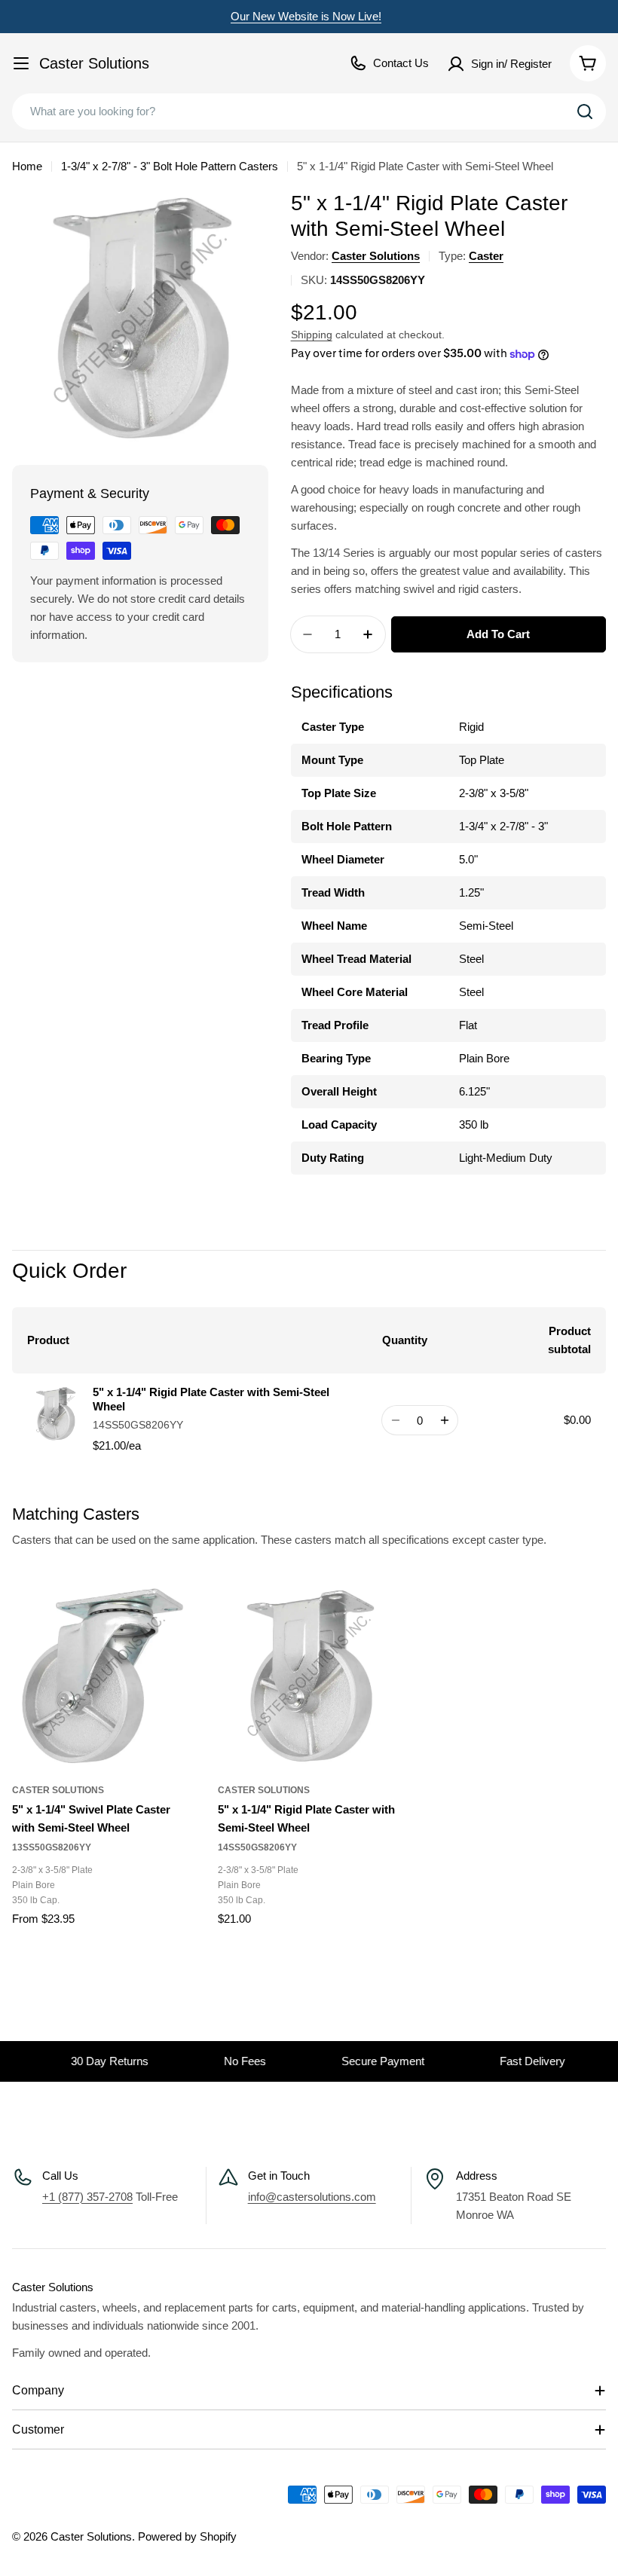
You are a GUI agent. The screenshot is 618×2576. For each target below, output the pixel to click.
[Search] (585, 112)
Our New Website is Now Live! (306, 16)
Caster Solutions (94, 63)
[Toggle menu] (21, 63)
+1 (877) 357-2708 (87, 2197)
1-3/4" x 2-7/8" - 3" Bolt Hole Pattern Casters (170, 166)
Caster (486, 256)
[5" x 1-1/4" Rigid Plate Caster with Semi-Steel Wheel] (309, 1677)
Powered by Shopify (187, 2536)
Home (27, 166)
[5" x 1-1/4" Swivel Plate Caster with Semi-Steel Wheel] (104, 1677)
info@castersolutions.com (312, 2197)
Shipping (312, 335)
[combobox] (309, 112)
